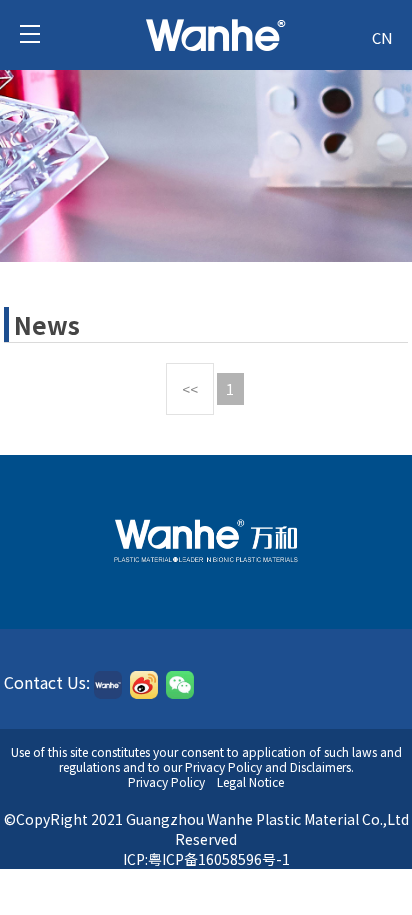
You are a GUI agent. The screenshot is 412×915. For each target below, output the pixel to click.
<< (190, 389)
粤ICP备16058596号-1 (219, 859)
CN (382, 37)
